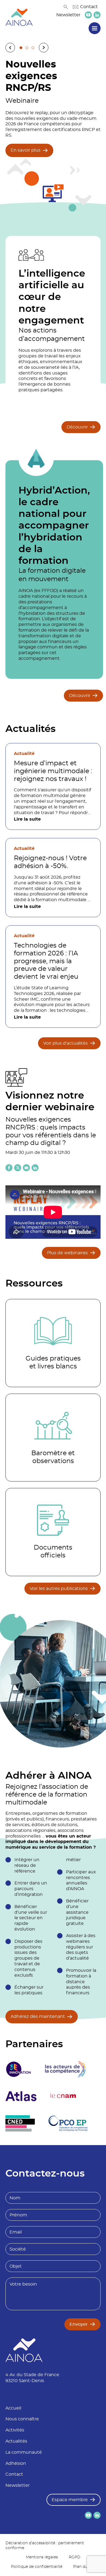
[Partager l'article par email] (26, 1168)
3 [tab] (33, 48)
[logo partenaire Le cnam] (63, 2096)
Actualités (16, 2441)
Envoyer (79, 2324)
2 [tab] (27, 48)
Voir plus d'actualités (66, 1043)
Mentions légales (42, 2557)
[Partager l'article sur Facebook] (9, 1168)
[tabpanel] (53, 135)
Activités (15, 2430)
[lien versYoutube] (88, 15)
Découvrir (77, 427)
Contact (89, 7)
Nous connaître (22, 2419)
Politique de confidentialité (37, 2567)
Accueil (13, 2408)
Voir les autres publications (59, 1589)
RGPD (75, 2557)
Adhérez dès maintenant (38, 2017)
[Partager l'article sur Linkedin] (35, 1168)
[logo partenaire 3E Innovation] (18, 2069)
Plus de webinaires (67, 1253)
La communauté (24, 2452)
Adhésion (16, 2463)
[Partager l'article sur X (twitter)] (18, 1168)
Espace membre (70, 2500)
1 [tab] (21, 48)
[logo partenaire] (65, 2069)
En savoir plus (26, 150)
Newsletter (68, 15)
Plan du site (84, 2567)
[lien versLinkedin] (97, 15)
